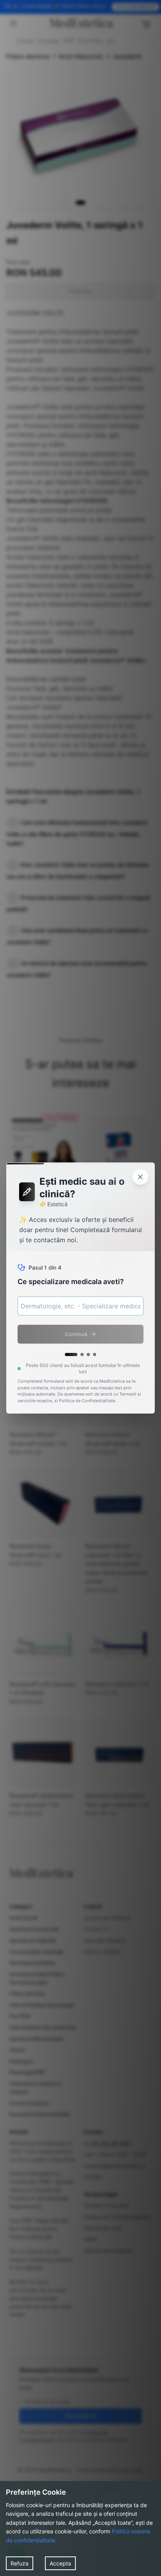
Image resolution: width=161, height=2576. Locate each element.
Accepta (60, 2563)
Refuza (20, 2563)
